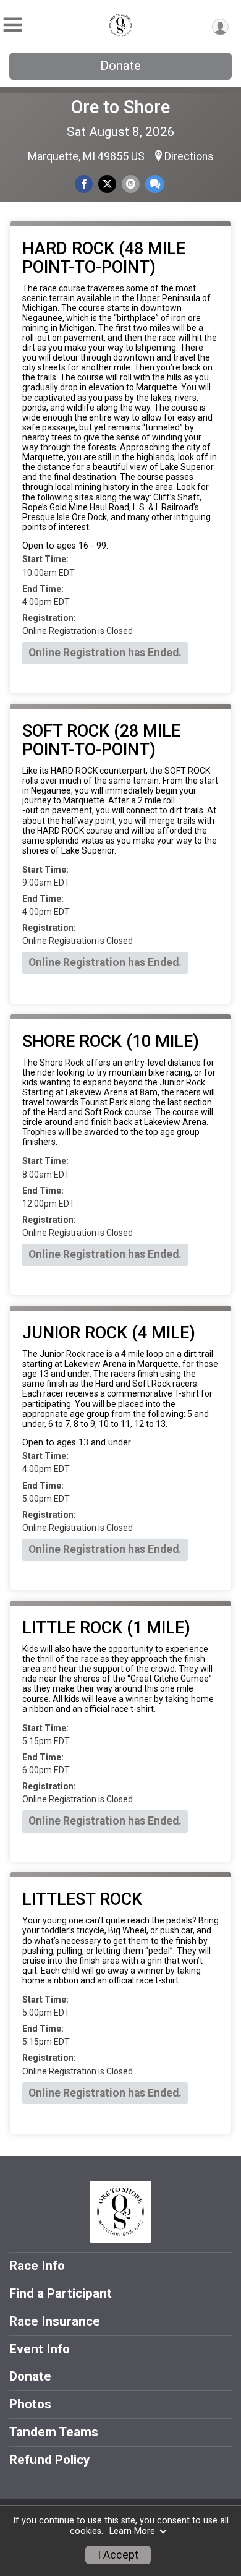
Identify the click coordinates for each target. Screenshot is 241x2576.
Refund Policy (49, 2460)
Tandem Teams (54, 2432)
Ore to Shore (120, 107)
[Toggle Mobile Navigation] (12, 25)
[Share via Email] (131, 184)
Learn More (132, 2531)
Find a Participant (61, 2293)
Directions (189, 156)
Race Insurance (55, 2321)
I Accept (118, 2555)
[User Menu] (220, 27)
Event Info (40, 2349)
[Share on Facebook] (84, 184)
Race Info (37, 2266)
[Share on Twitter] (107, 184)
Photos (30, 2404)
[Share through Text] (155, 184)
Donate (120, 66)
